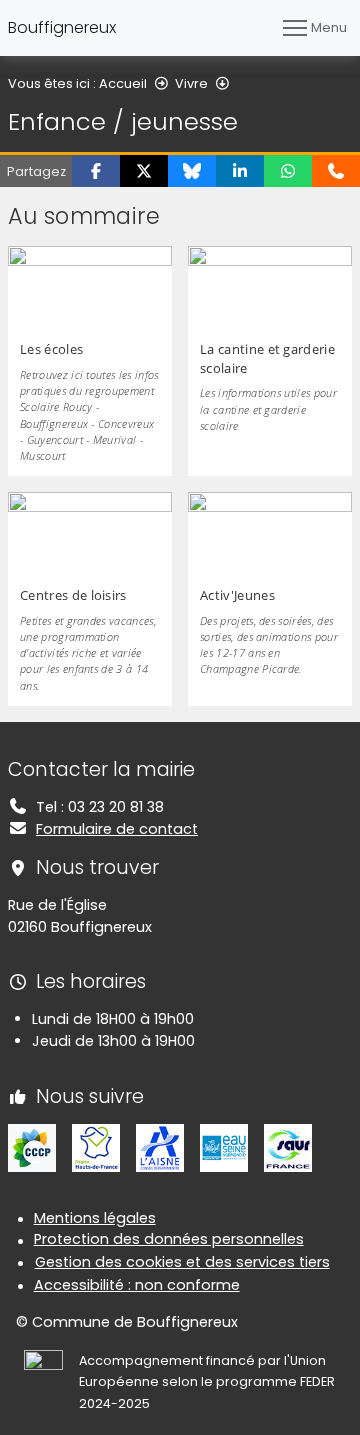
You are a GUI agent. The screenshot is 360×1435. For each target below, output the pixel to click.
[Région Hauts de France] (96, 1147)
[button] (96, 171)
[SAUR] (288, 1147)
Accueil (123, 83)
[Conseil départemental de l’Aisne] (160, 1147)
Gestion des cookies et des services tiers (182, 1262)
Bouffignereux (62, 27)
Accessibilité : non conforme (137, 1285)
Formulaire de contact (117, 829)
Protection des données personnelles (169, 1239)
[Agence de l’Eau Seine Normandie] (224, 1147)
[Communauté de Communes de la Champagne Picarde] (32, 1147)
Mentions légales (95, 1218)
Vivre (191, 83)
